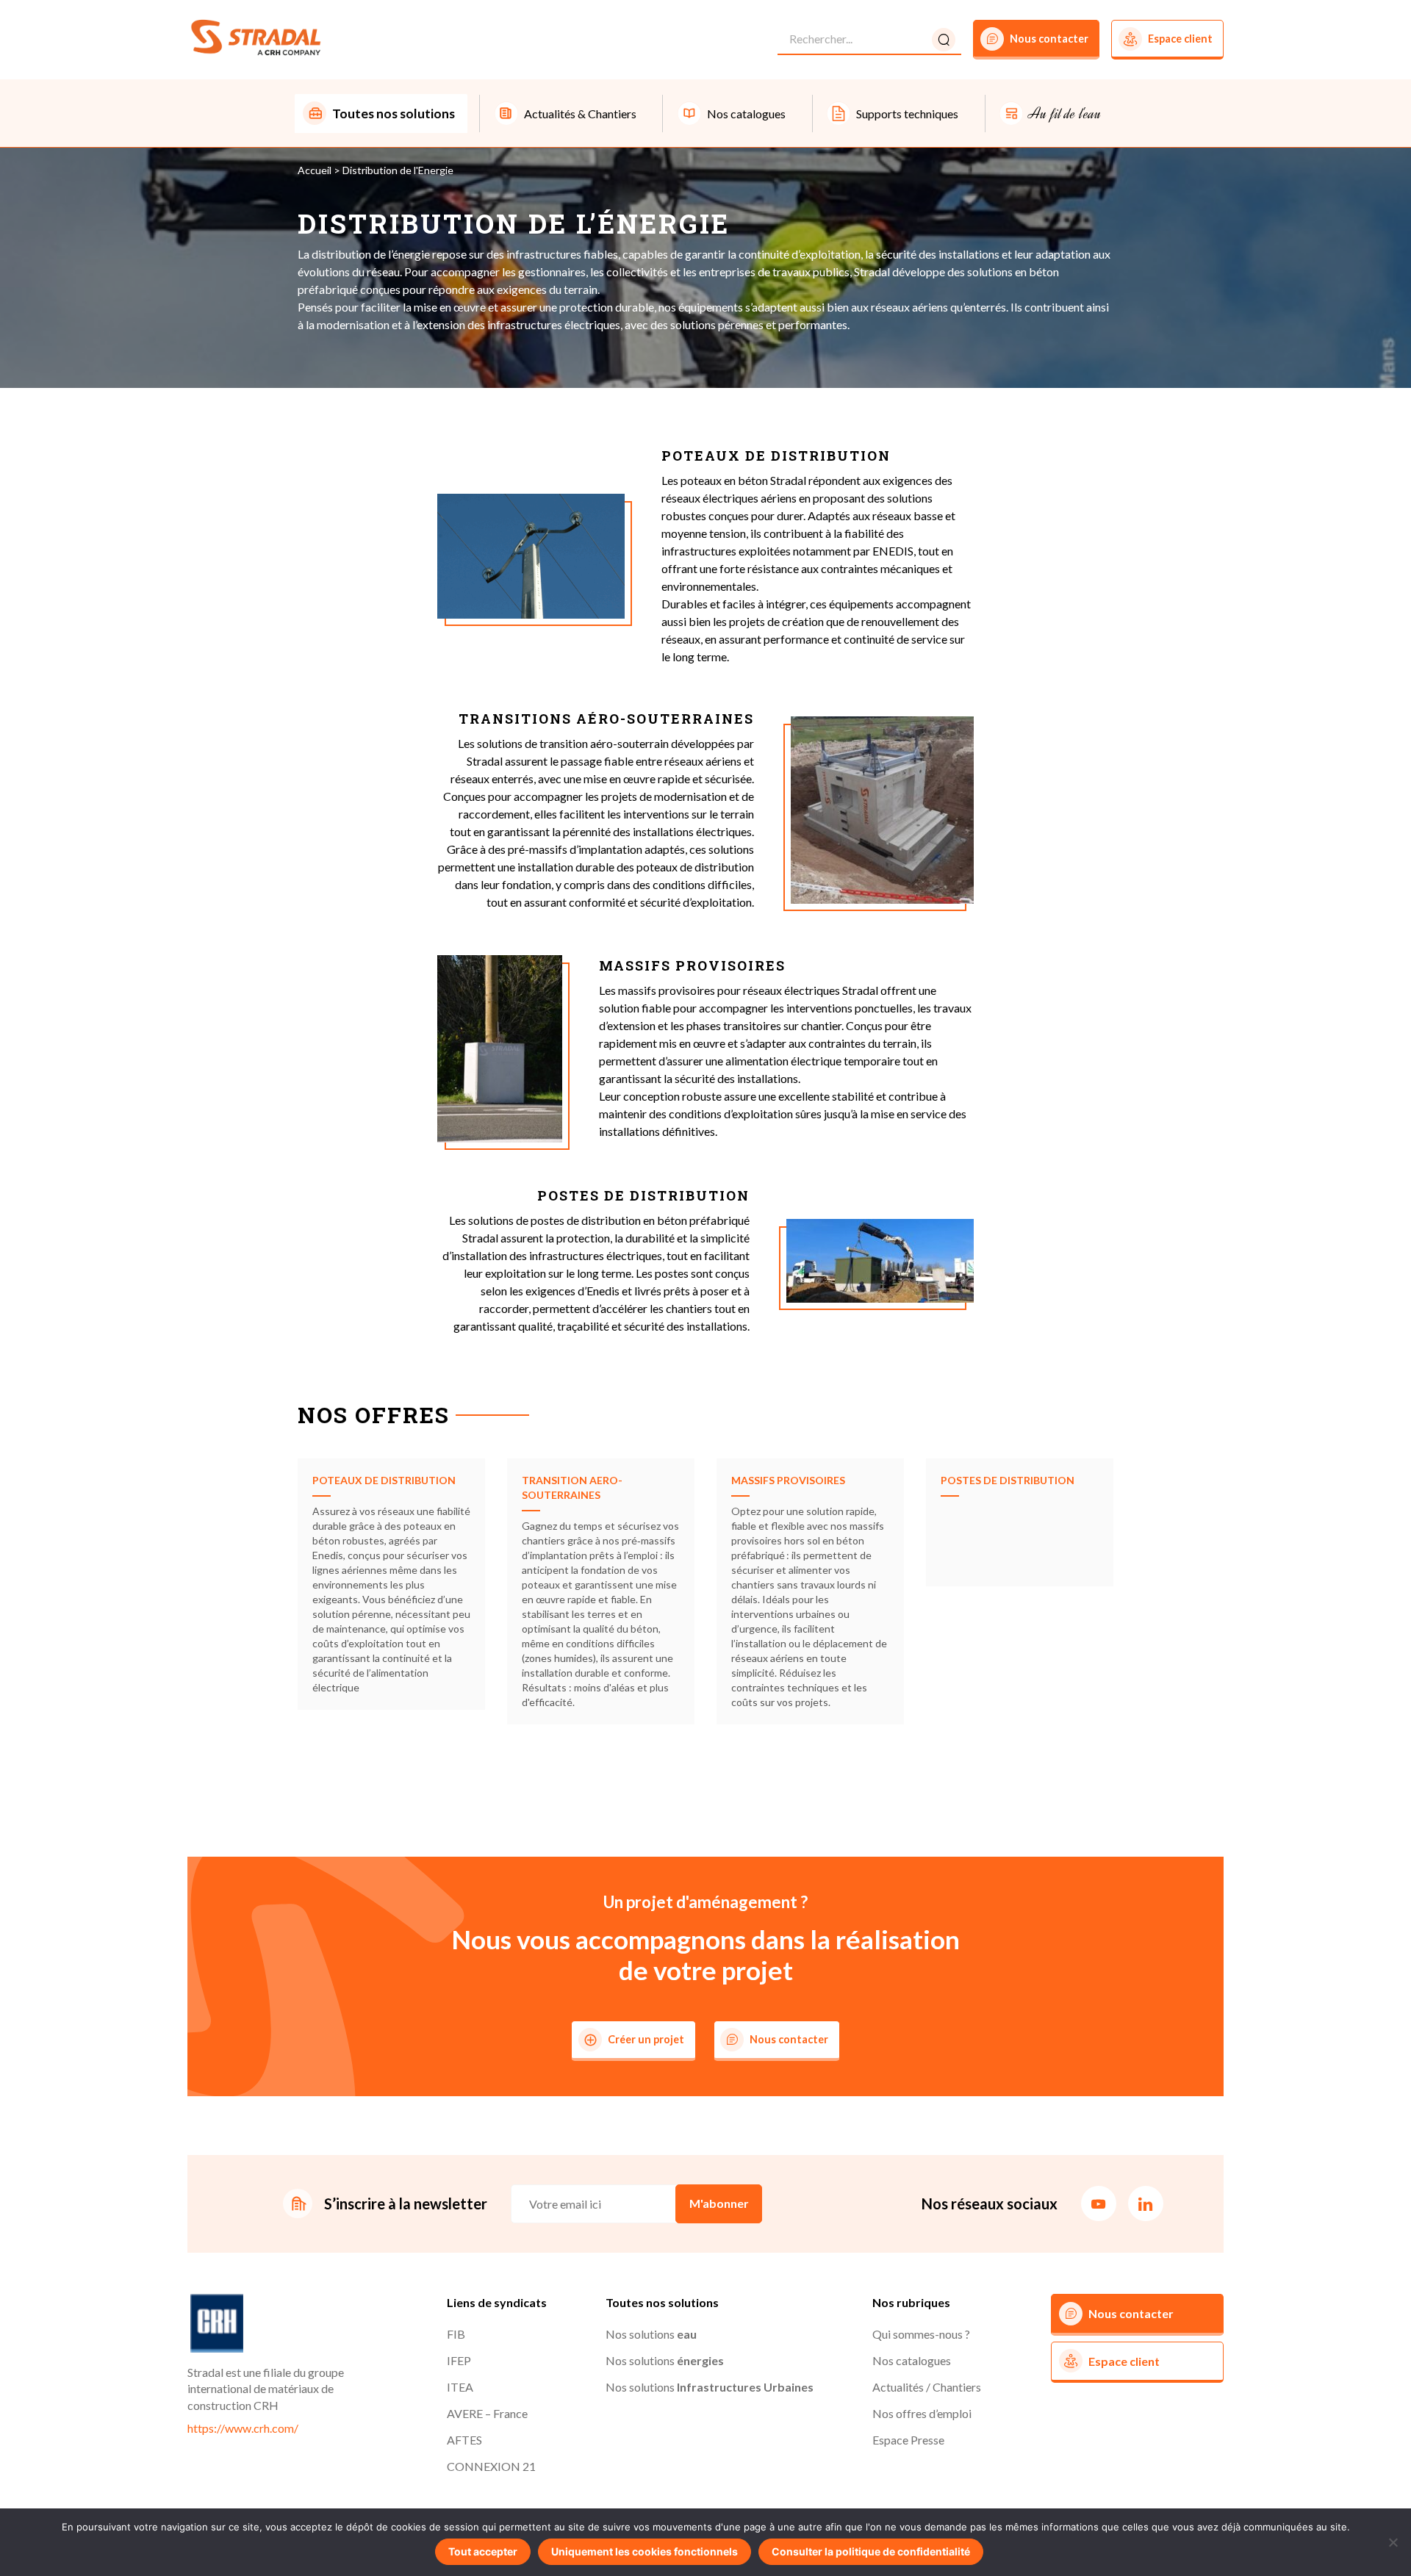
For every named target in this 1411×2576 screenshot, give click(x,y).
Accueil (315, 170)
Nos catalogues (912, 2360)
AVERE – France (487, 2413)
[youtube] (1099, 2203)
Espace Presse (908, 2440)
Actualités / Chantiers (927, 2387)
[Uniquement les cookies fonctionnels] (1393, 2542)
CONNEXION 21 (491, 2466)
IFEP (459, 2360)
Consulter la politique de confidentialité (871, 2551)
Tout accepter (483, 2551)
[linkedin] (1146, 2203)
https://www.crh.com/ (243, 2428)
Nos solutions (651, 2334)
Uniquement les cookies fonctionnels (645, 2551)
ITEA (460, 2387)
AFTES (464, 2440)
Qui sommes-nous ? (921, 2334)
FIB (456, 2334)
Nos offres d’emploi (922, 2413)
